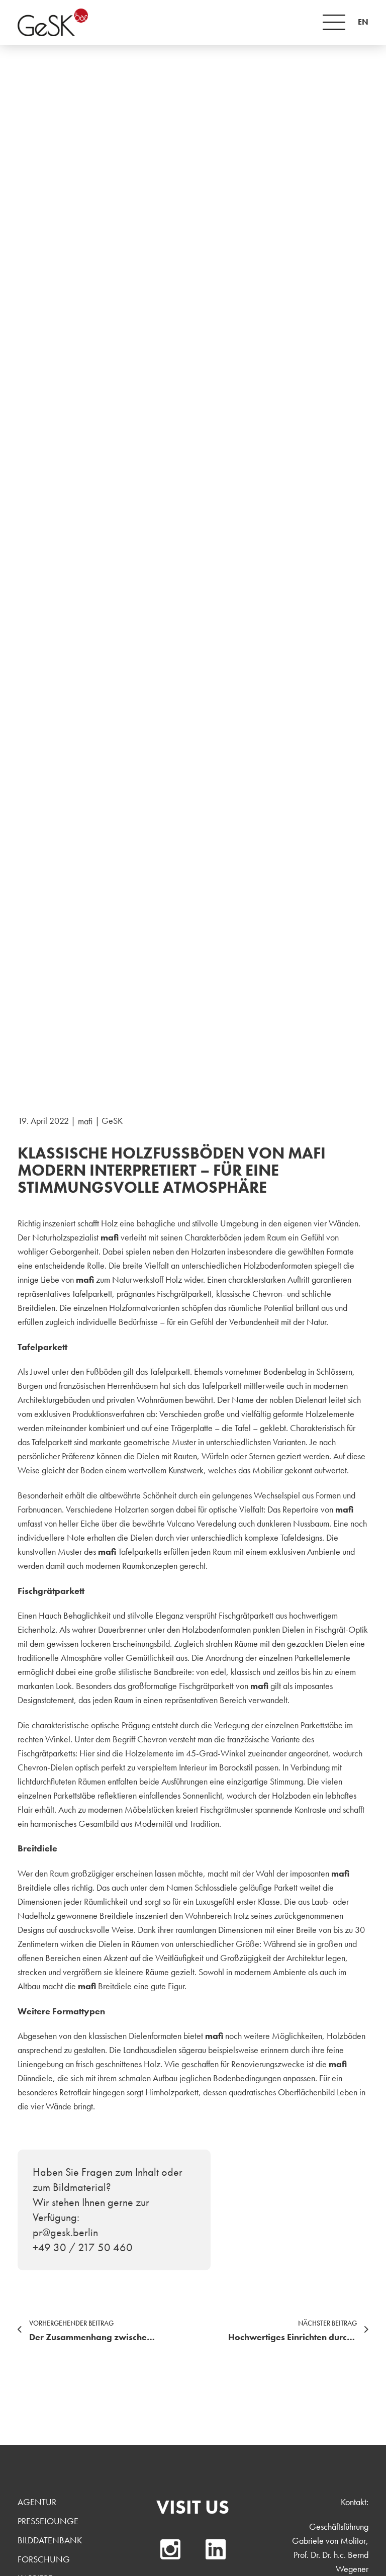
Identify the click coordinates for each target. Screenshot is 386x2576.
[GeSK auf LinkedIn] (216, 2549)
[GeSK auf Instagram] (170, 2549)
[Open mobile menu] (334, 22)
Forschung (44, 2559)
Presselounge (48, 2521)
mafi (85, 1121)
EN (363, 22)
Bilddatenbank (50, 2540)
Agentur (37, 2502)
